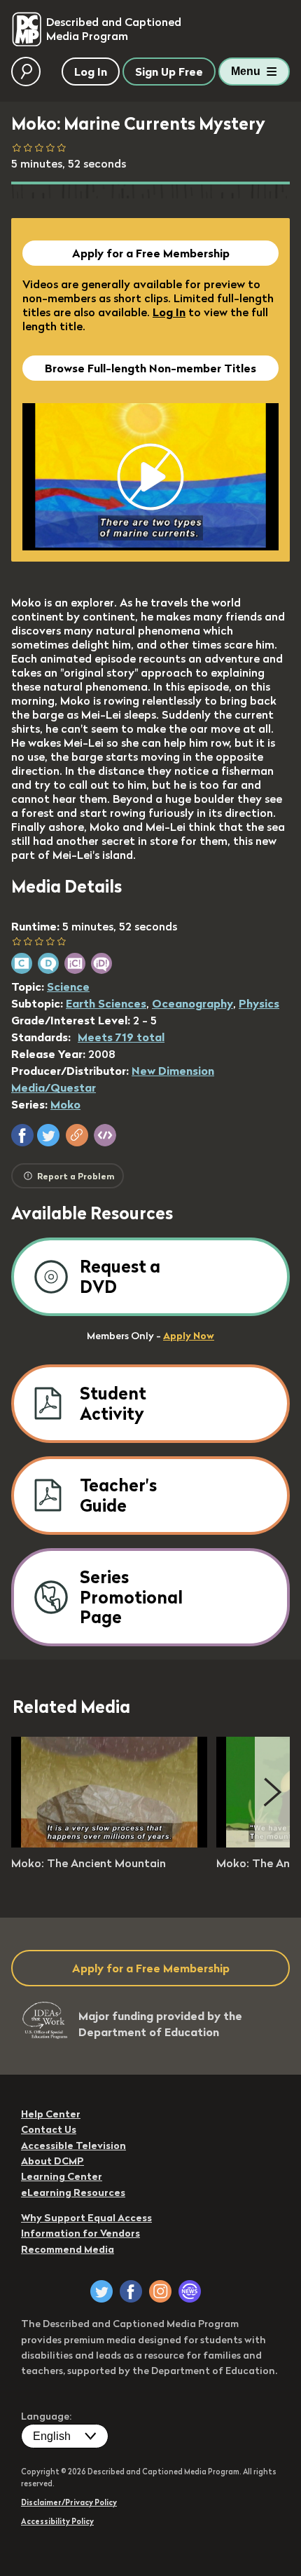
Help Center (51, 2114)
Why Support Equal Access (86, 2218)
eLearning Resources (73, 2192)
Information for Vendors (80, 2233)
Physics (259, 1003)
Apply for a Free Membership (151, 253)
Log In (169, 312)
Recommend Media (68, 2249)
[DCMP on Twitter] (101, 2291)
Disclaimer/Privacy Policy (69, 2502)
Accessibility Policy (57, 2521)
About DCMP (52, 2161)
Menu (246, 71)
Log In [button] (91, 72)
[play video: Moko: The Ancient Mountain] (109, 1843)
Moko (65, 1104)
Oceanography (192, 1003)
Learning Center (62, 2176)
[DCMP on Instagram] (160, 2291)
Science (68, 987)
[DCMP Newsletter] (190, 2291)
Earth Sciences (106, 1003)
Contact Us (49, 2129)
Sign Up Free (169, 72)
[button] (22, 1135)
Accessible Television (73, 2145)
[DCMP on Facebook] (131, 2291)
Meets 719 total (121, 1037)
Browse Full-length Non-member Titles (150, 368)
